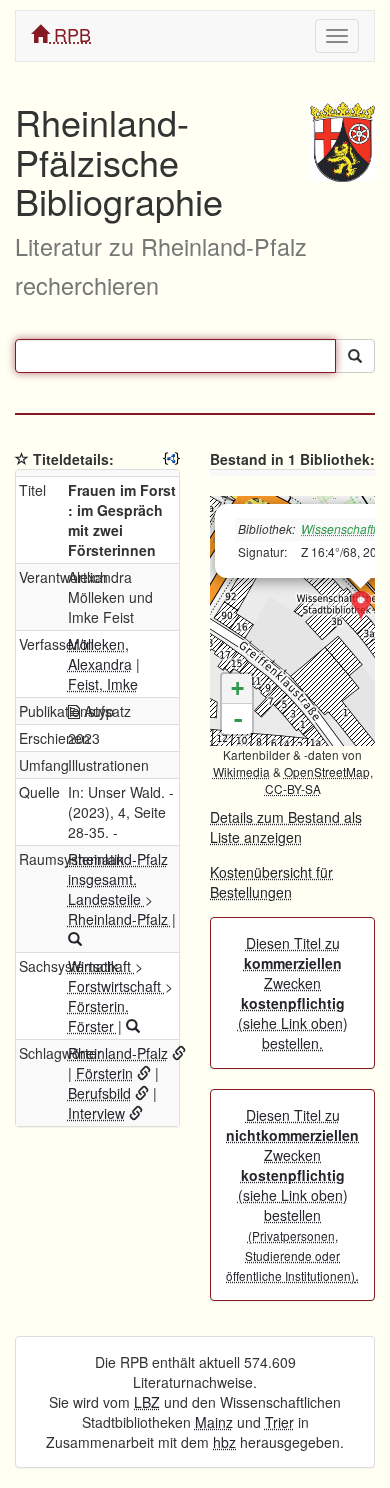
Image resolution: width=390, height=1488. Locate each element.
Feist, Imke (103, 684)
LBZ (147, 1402)
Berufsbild (99, 1093)
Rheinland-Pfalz (120, 919)
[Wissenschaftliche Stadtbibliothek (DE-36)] (361, 606)
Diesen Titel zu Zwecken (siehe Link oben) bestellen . (292, 1195)
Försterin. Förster (98, 1016)
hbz (224, 1442)
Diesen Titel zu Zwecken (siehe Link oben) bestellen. (293, 993)
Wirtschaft (101, 966)
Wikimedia (241, 771)
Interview (96, 1113)
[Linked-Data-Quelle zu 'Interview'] (136, 1113)
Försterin (104, 1073)
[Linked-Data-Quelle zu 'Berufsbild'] (142, 1093)
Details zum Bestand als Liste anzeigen (286, 827)
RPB (70, 34)
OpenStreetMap (327, 771)
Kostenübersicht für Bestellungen (271, 882)
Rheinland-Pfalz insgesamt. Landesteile (118, 879)
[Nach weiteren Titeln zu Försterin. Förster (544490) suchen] (133, 1026)
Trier (279, 1422)
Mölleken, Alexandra (100, 654)
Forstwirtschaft (116, 986)
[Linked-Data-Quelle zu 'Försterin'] (144, 1073)
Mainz (214, 1422)
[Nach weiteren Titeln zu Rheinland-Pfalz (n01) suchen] (75, 939)
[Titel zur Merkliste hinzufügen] (22, 459)
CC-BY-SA (293, 788)
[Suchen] (355, 356)
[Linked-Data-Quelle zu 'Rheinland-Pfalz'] (179, 1053)
